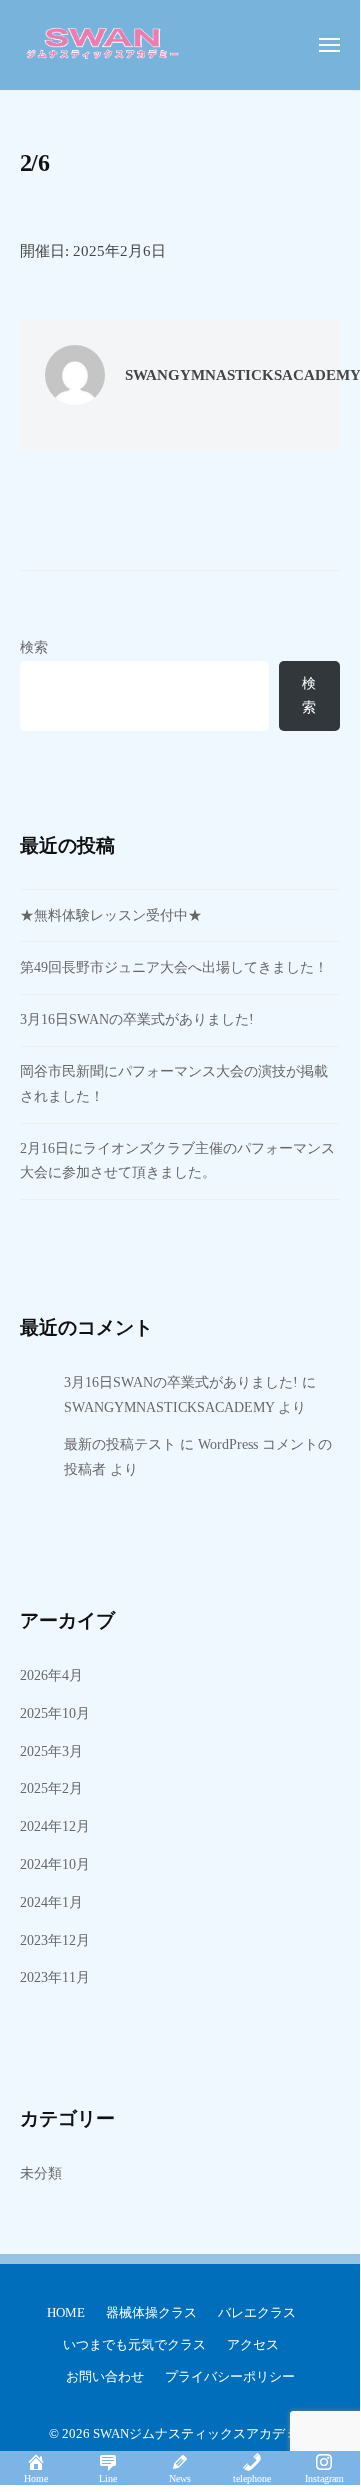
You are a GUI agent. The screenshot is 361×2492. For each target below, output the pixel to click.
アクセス (253, 2345)
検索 (34, 647)
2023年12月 (55, 1940)
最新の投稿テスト (120, 1444)
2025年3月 (51, 1751)
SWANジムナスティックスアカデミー (202, 2434)
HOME (66, 2313)
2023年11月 (55, 1977)
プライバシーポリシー (230, 2377)
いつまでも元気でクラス (134, 2345)
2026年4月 (51, 1675)
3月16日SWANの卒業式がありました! (137, 1019)
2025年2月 (51, 1788)
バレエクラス (257, 2313)
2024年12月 (55, 1826)
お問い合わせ (105, 2377)
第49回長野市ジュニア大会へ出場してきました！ (174, 967)
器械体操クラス (151, 2313)
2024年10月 (55, 1864)
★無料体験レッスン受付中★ (111, 915)
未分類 (41, 2173)
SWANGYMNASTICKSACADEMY (243, 375)
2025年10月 (55, 1713)
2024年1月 (51, 1902)
